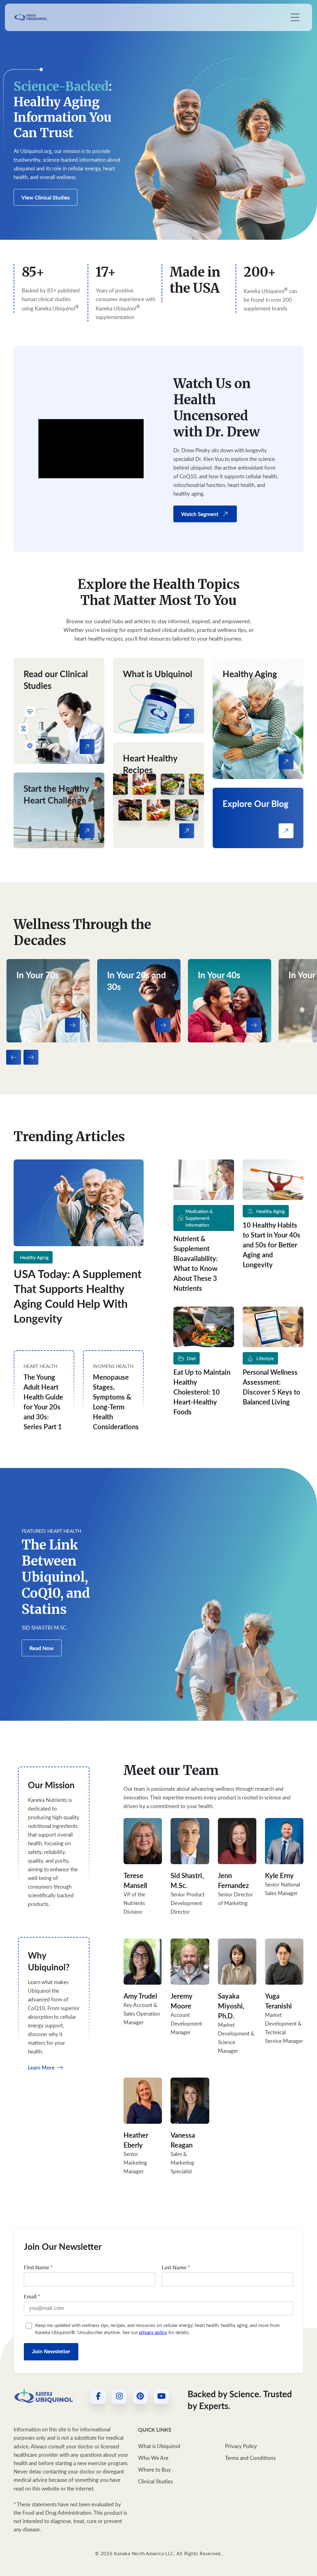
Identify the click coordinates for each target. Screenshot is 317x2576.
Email (32, 2296)
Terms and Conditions (250, 2458)
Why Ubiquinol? (49, 1961)
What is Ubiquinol (159, 2446)
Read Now (42, 1648)
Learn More (42, 2068)
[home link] (44, 2396)
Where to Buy (154, 2470)
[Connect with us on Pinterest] (140, 2396)
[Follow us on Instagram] (119, 2396)
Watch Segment (200, 514)
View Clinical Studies (46, 197)
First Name (38, 2267)
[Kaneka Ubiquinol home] (31, 17)
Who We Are (153, 2458)
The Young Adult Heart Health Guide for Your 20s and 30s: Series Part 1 (43, 1402)
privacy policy (153, 2332)
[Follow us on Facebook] (98, 2396)
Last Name (176, 2267)
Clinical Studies (155, 2481)
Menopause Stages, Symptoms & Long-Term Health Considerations (116, 1402)
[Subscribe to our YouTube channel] (161, 2396)
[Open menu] (295, 17)
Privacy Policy (241, 2446)
